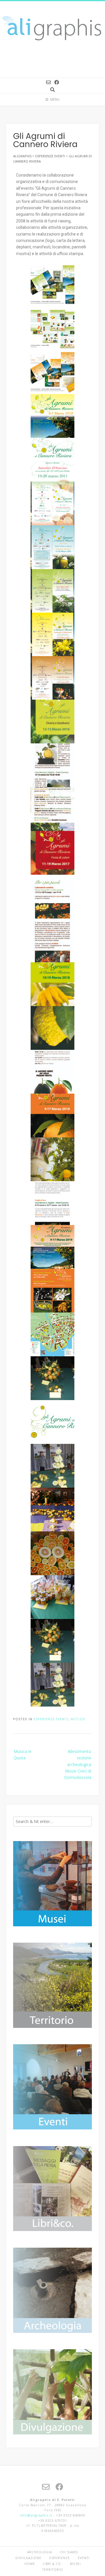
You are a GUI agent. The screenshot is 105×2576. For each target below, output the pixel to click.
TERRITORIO (53, 2570)
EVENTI (84, 2558)
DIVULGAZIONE (28, 2558)
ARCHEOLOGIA (40, 2552)
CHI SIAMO (69, 2552)
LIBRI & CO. (52, 2564)
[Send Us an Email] (48, 82)
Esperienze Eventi (51, 1719)
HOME (30, 2564)
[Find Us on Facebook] (57, 82)
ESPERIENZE (60, 2558)
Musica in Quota (23, 1755)
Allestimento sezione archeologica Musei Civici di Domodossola (78, 1764)
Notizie (78, 1719)
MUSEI (75, 2564)
